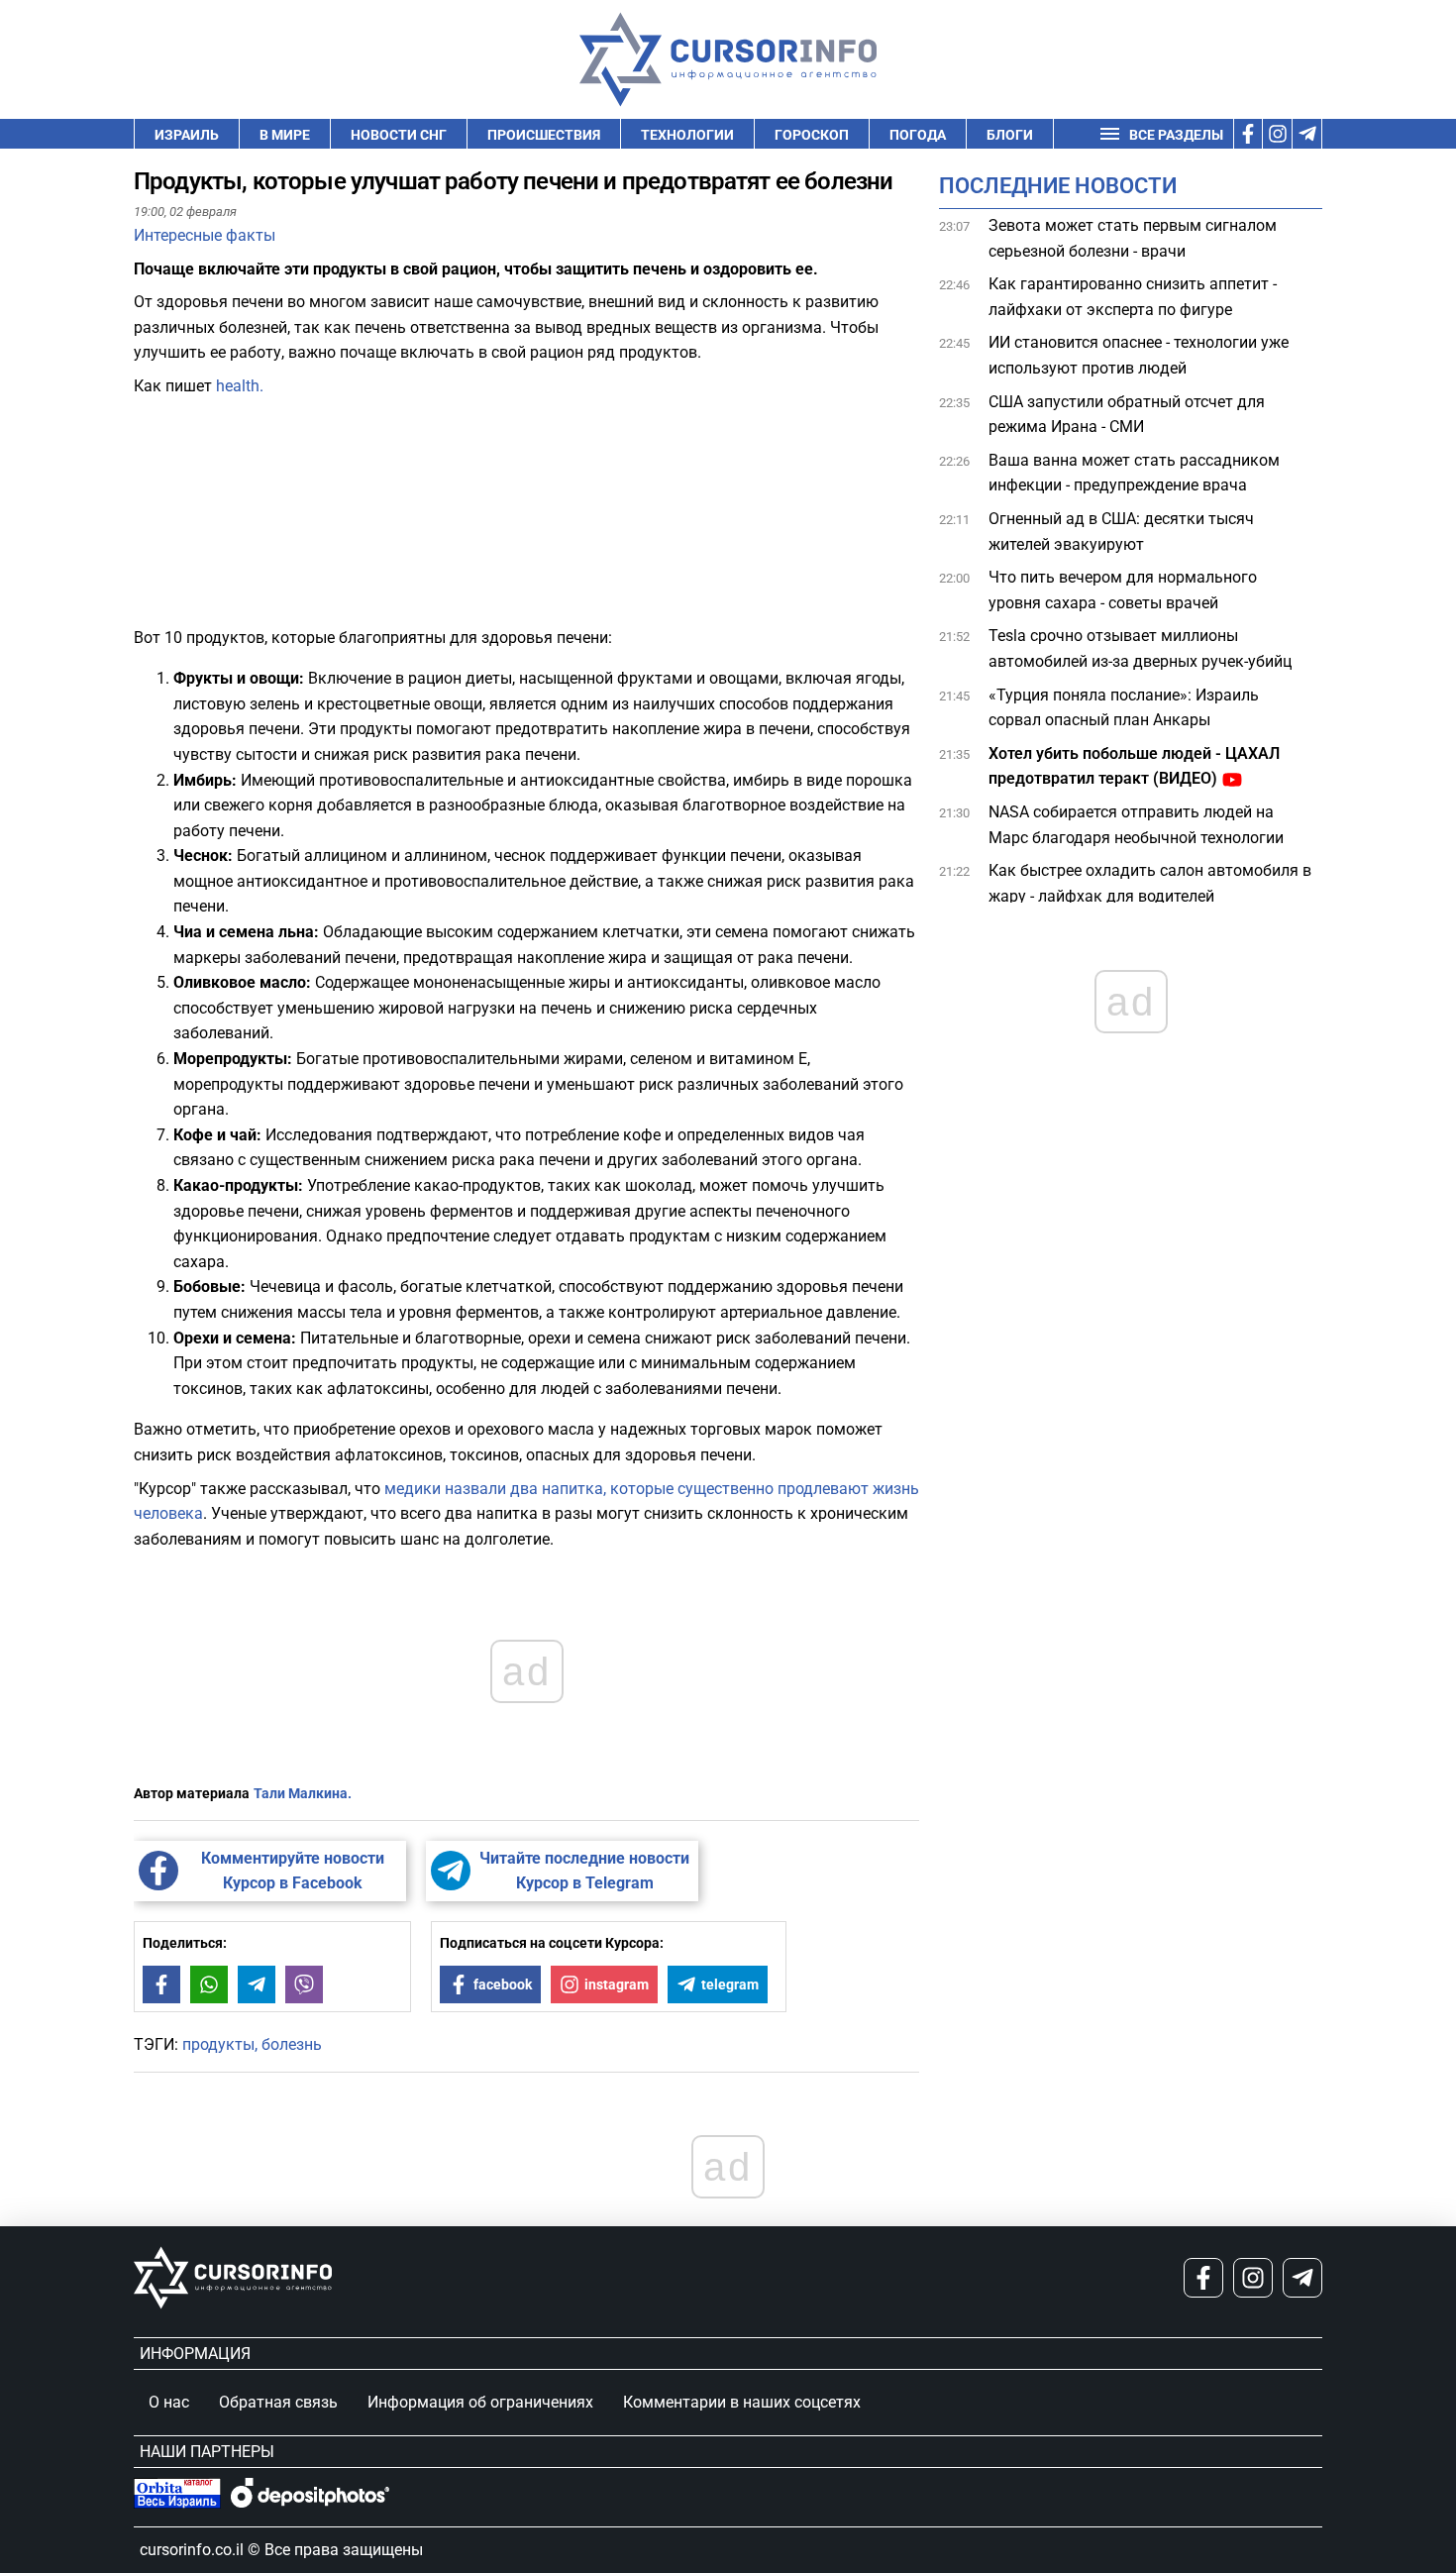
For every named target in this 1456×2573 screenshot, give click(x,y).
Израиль (187, 135)
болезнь (292, 2044)
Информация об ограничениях (480, 2402)
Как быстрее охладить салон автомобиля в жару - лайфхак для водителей (1150, 883)
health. (240, 386)
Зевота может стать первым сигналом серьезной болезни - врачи (1133, 238)
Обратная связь (278, 2402)
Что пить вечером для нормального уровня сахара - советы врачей (1123, 590)
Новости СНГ (399, 135)
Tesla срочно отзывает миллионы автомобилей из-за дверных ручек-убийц (1140, 649)
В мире (285, 135)
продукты (218, 2044)
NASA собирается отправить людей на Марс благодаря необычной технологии (1136, 825)
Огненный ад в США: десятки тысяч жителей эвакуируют (1121, 532)
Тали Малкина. (303, 1793)
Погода (918, 135)
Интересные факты (205, 235)
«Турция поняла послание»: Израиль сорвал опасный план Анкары (1124, 708)
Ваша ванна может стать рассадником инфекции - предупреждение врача (1134, 473)
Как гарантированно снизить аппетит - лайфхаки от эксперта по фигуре (1133, 297)
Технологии (687, 135)
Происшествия (544, 135)
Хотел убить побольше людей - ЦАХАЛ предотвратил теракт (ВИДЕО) (1134, 766)
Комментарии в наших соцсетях (742, 2402)
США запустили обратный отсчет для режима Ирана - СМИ (1127, 415)
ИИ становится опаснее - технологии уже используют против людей (1139, 356)
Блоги (1010, 135)
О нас (169, 2402)
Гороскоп (812, 135)
